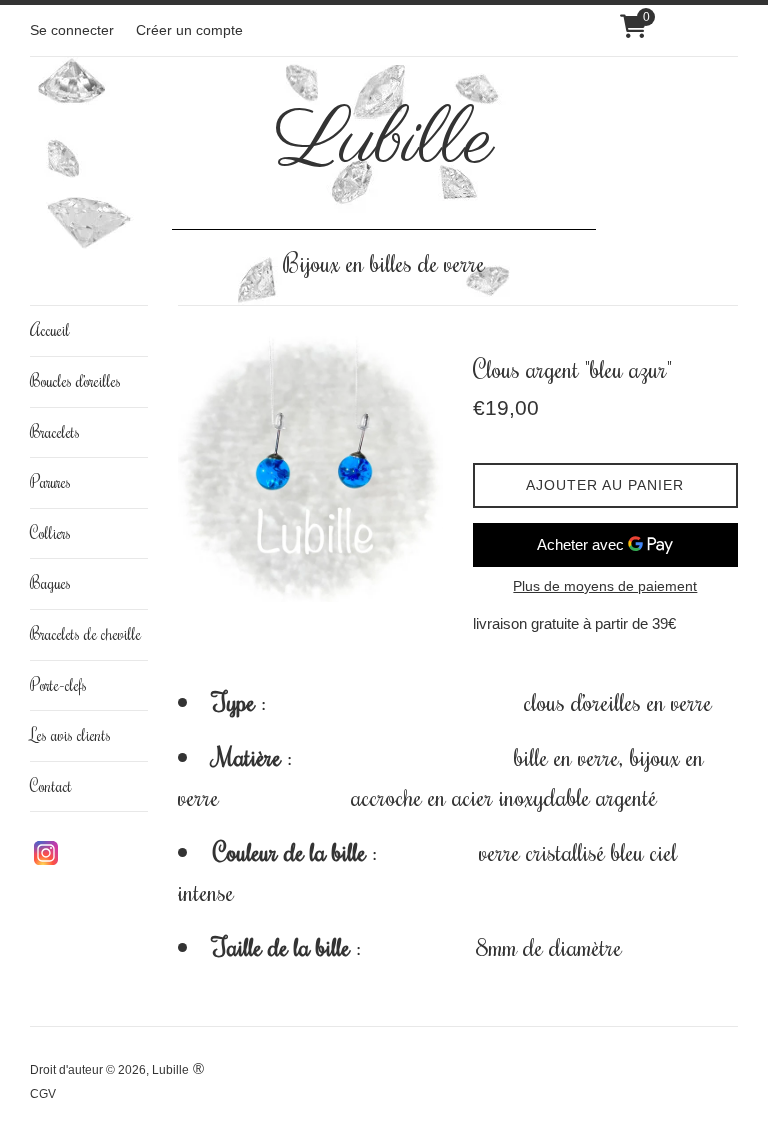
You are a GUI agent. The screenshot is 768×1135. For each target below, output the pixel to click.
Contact (51, 786)
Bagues (50, 583)
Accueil (50, 330)
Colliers (50, 533)
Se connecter (72, 30)
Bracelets (55, 432)
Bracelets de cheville (85, 634)
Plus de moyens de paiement (605, 586)
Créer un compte (189, 30)
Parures (50, 482)
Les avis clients (70, 735)
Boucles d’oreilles (75, 381)
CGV (43, 1094)
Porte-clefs (58, 685)
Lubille (384, 142)
